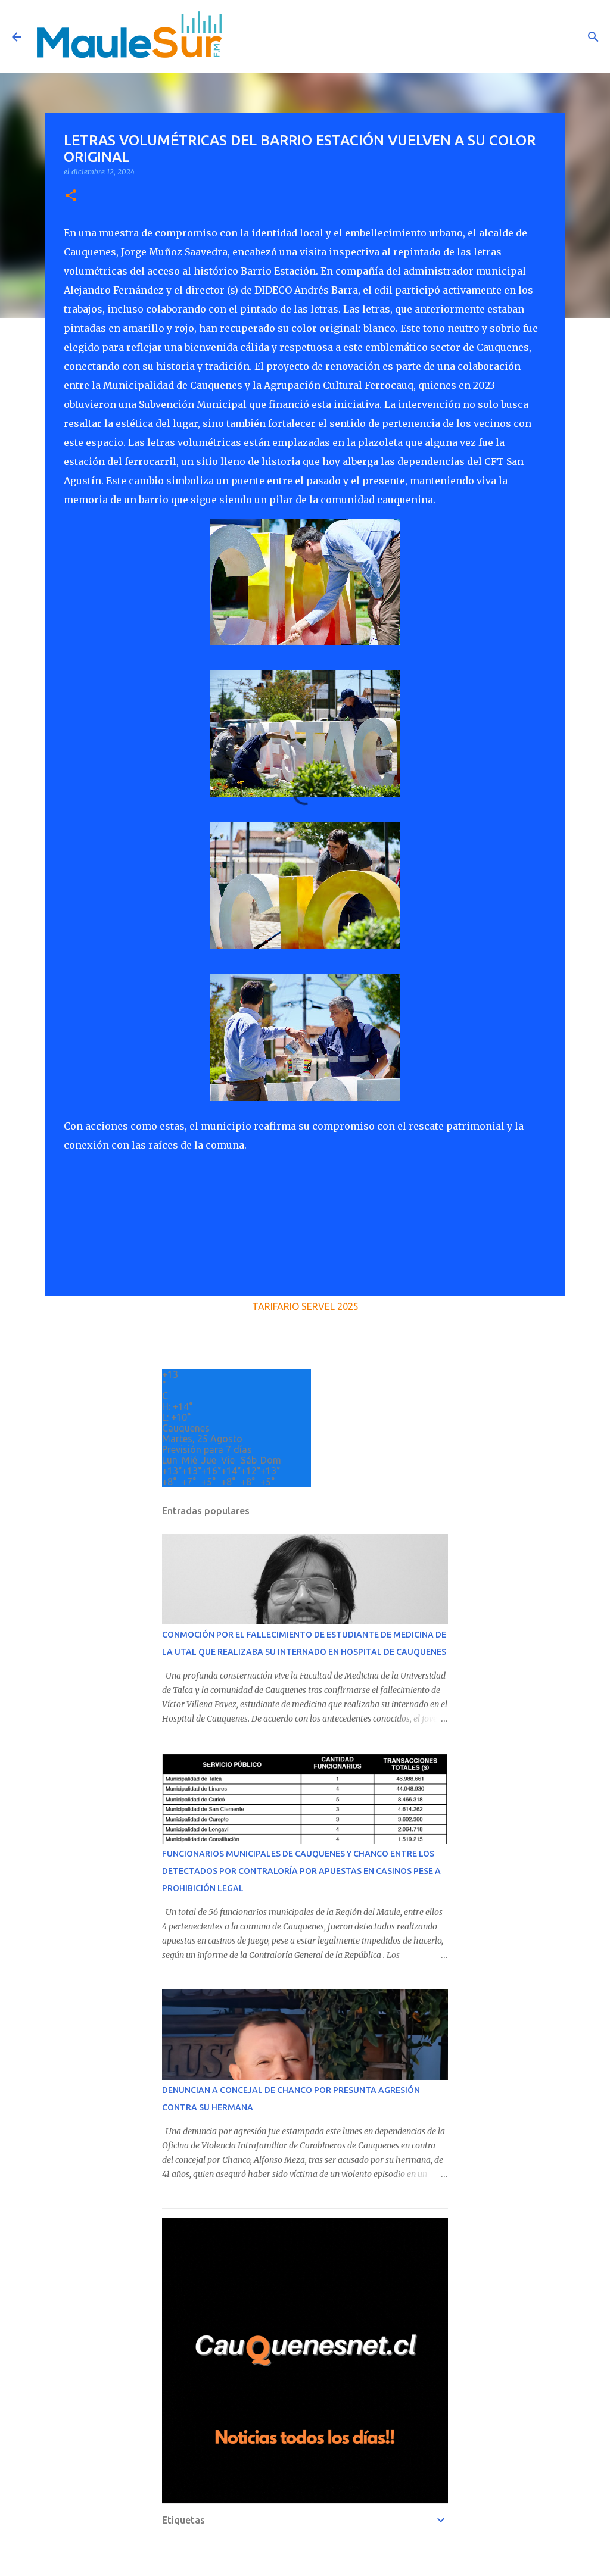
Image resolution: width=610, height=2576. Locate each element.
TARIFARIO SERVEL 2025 (305, 1306)
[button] (71, 196)
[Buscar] (593, 37)
